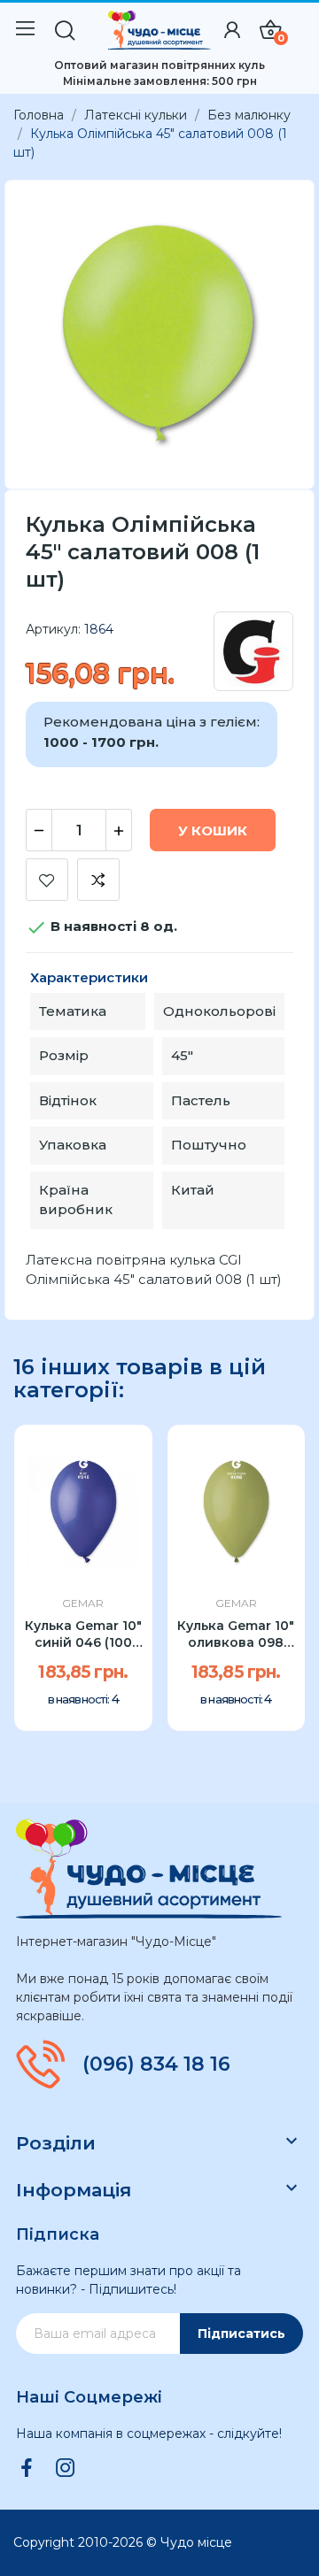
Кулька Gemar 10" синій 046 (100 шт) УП (83, 1635)
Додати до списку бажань (47, 880)
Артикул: (53, 629)
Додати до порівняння (98, 880)
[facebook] (27, 2469)
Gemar (83, 1603)
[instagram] (66, 2469)
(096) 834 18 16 (156, 2065)
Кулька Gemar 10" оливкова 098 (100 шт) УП (236, 1635)
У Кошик (213, 830)
